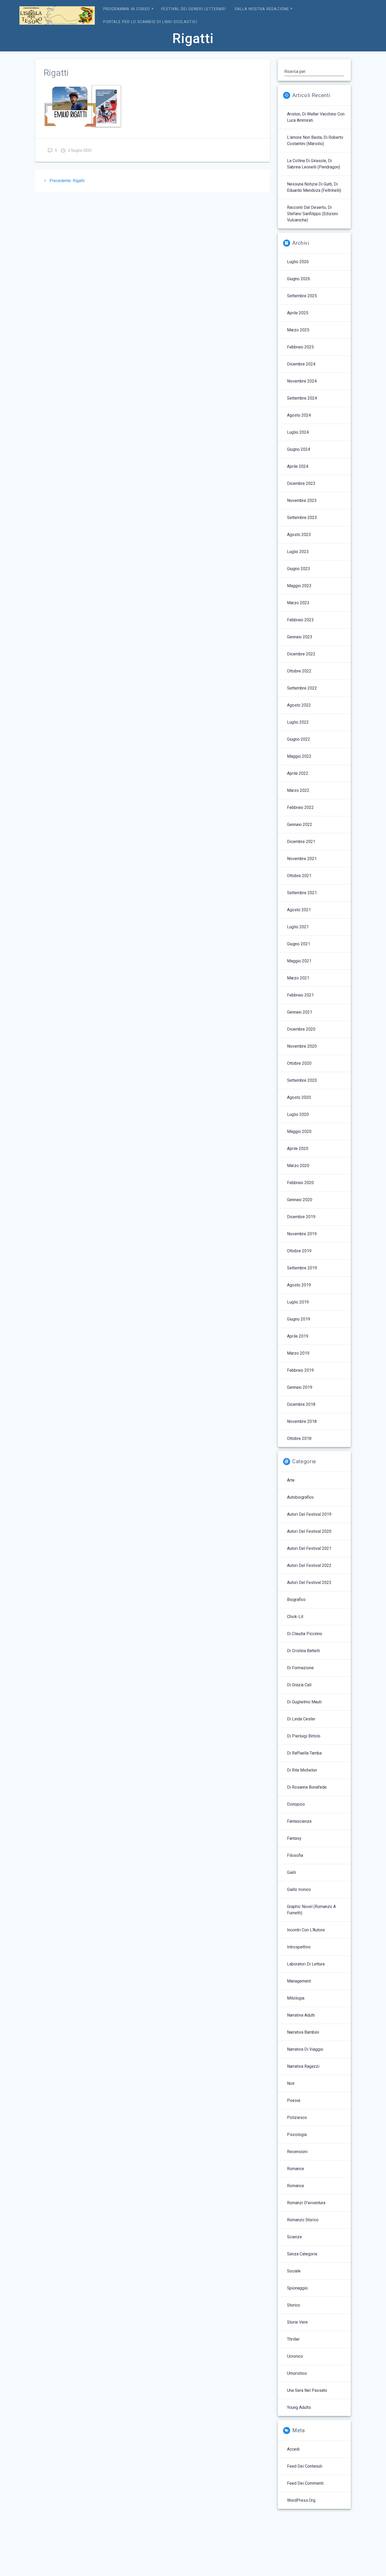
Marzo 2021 (298, 978)
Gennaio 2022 (300, 825)
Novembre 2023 (302, 500)
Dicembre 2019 (301, 1217)
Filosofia (295, 1855)
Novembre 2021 (302, 859)
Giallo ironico (299, 1889)
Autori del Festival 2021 (309, 1548)
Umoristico (297, 2373)
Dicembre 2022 (301, 654)
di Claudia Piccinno (305, 1634)
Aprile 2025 (298, 313)
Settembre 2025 (302, 296)
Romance (296, 2169)
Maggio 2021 (299, 961)
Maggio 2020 (299, 1131)
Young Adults (299, 2407)
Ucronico (295, 2356)
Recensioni (297, 2152)
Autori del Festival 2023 (309, 1583)
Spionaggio (297, 2288)
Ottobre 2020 (299, 1063)
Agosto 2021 (299, 910)
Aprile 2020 (298, 1149)
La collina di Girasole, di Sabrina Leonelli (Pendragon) (314, 164)
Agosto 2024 (299, 415)
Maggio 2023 (299, 586)
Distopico (296, 1804)
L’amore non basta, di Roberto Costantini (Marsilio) (315, 141)
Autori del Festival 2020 (309, 1531)
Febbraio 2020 (300, 1183)
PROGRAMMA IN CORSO (127, 9)
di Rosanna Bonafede (307, 1787)
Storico (294, 2305)
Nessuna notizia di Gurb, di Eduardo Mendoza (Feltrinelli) (314, 187)
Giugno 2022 (299, 739)
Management (299, 1981)
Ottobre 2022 (299, 671)
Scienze (294, 2237)
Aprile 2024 (298, 466)
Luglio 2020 (298, 1114)
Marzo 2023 (298, 603)
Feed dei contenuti (305, 2466)
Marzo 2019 (298, 1353)
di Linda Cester (301, 1719)
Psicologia (297, 2135)
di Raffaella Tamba (304, 1753)
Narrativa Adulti (301, 2015)
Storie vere (297, 2322)
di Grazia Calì (299, 1685)
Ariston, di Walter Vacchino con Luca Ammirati (316, 117)
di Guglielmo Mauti (304, 1702)
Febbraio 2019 (300, 1370)
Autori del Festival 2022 (309, 1565)
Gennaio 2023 (300, 637)
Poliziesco (297, 2117)
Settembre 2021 (302, 893)
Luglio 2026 (298, 262)
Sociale (294, 2271)
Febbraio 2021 (300, 995)
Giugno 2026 (299, 279)
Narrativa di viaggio (305, 2049)
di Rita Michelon (302, 1770)
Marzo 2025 (298, 330)
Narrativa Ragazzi (303, 2066)
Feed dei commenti (305, 2483)
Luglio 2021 (298, 927)
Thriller (293, 2339)
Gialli (291, 1872)
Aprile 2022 (298, 773)
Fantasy (294, 1838)
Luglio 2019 (298, 1302)
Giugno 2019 (299, 1319)
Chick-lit (295, 1617)
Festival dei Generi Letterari (194, 9)
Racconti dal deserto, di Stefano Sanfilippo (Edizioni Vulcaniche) (312, 214)
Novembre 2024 (302, 381)
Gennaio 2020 (300, 1200)
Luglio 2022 (298, 722)
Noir (291, 2083)
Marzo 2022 (298, 790)
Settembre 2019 (302, 1268)
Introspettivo (299, 1947)
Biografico (296, 1600)
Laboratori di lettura (306, 1964)
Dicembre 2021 (301, 842)
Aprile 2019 (298, 1336)
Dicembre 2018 (301, 1404)
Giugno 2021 (299, 944)
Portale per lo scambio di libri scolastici (150, 22)
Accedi (293, 2449)
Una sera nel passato (307, 2390)
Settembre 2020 (302, 1080)
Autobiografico (300, 1497)
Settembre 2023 (302, 518)
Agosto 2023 (299, 535)
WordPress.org (301, 2500)
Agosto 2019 (299, 1285)
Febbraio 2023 (300, 620)
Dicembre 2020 (301, 1029)
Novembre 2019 (302, 1234)
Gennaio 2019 (300, 1387)
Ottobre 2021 (299, 876)
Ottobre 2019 (299, 1251)
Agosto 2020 (299, 1097)
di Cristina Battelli (303, 1651)
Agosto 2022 (299, 705)
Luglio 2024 (298, 432)
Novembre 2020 (302, 1046)
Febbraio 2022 (300, 807)
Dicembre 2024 (301, 364)
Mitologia (296, 1998)
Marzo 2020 (298, 1166)
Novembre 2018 (302, 1421)
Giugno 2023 (299, 569)
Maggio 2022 (299, 756)
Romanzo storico (303, 2220)
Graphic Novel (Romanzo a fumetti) (311, 1910)
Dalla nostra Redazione (262, 9)
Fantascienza (299, 1821)
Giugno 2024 (299, 449)
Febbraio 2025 (300, 347)
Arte (291, 1480)
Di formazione (300, 1668)
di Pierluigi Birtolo (304, 1736)
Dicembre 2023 (301, 483)
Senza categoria (302, 2254)
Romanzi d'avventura (306, 2203)
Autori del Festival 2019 (309, 1514)
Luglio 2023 (298, 552)
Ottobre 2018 (299, 1438)
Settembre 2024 (302, 398)
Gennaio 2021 (300, 1012)
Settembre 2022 (302, 688)
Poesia (294, 2100)
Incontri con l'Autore (306, 1930)
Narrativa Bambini (303, 2032)
